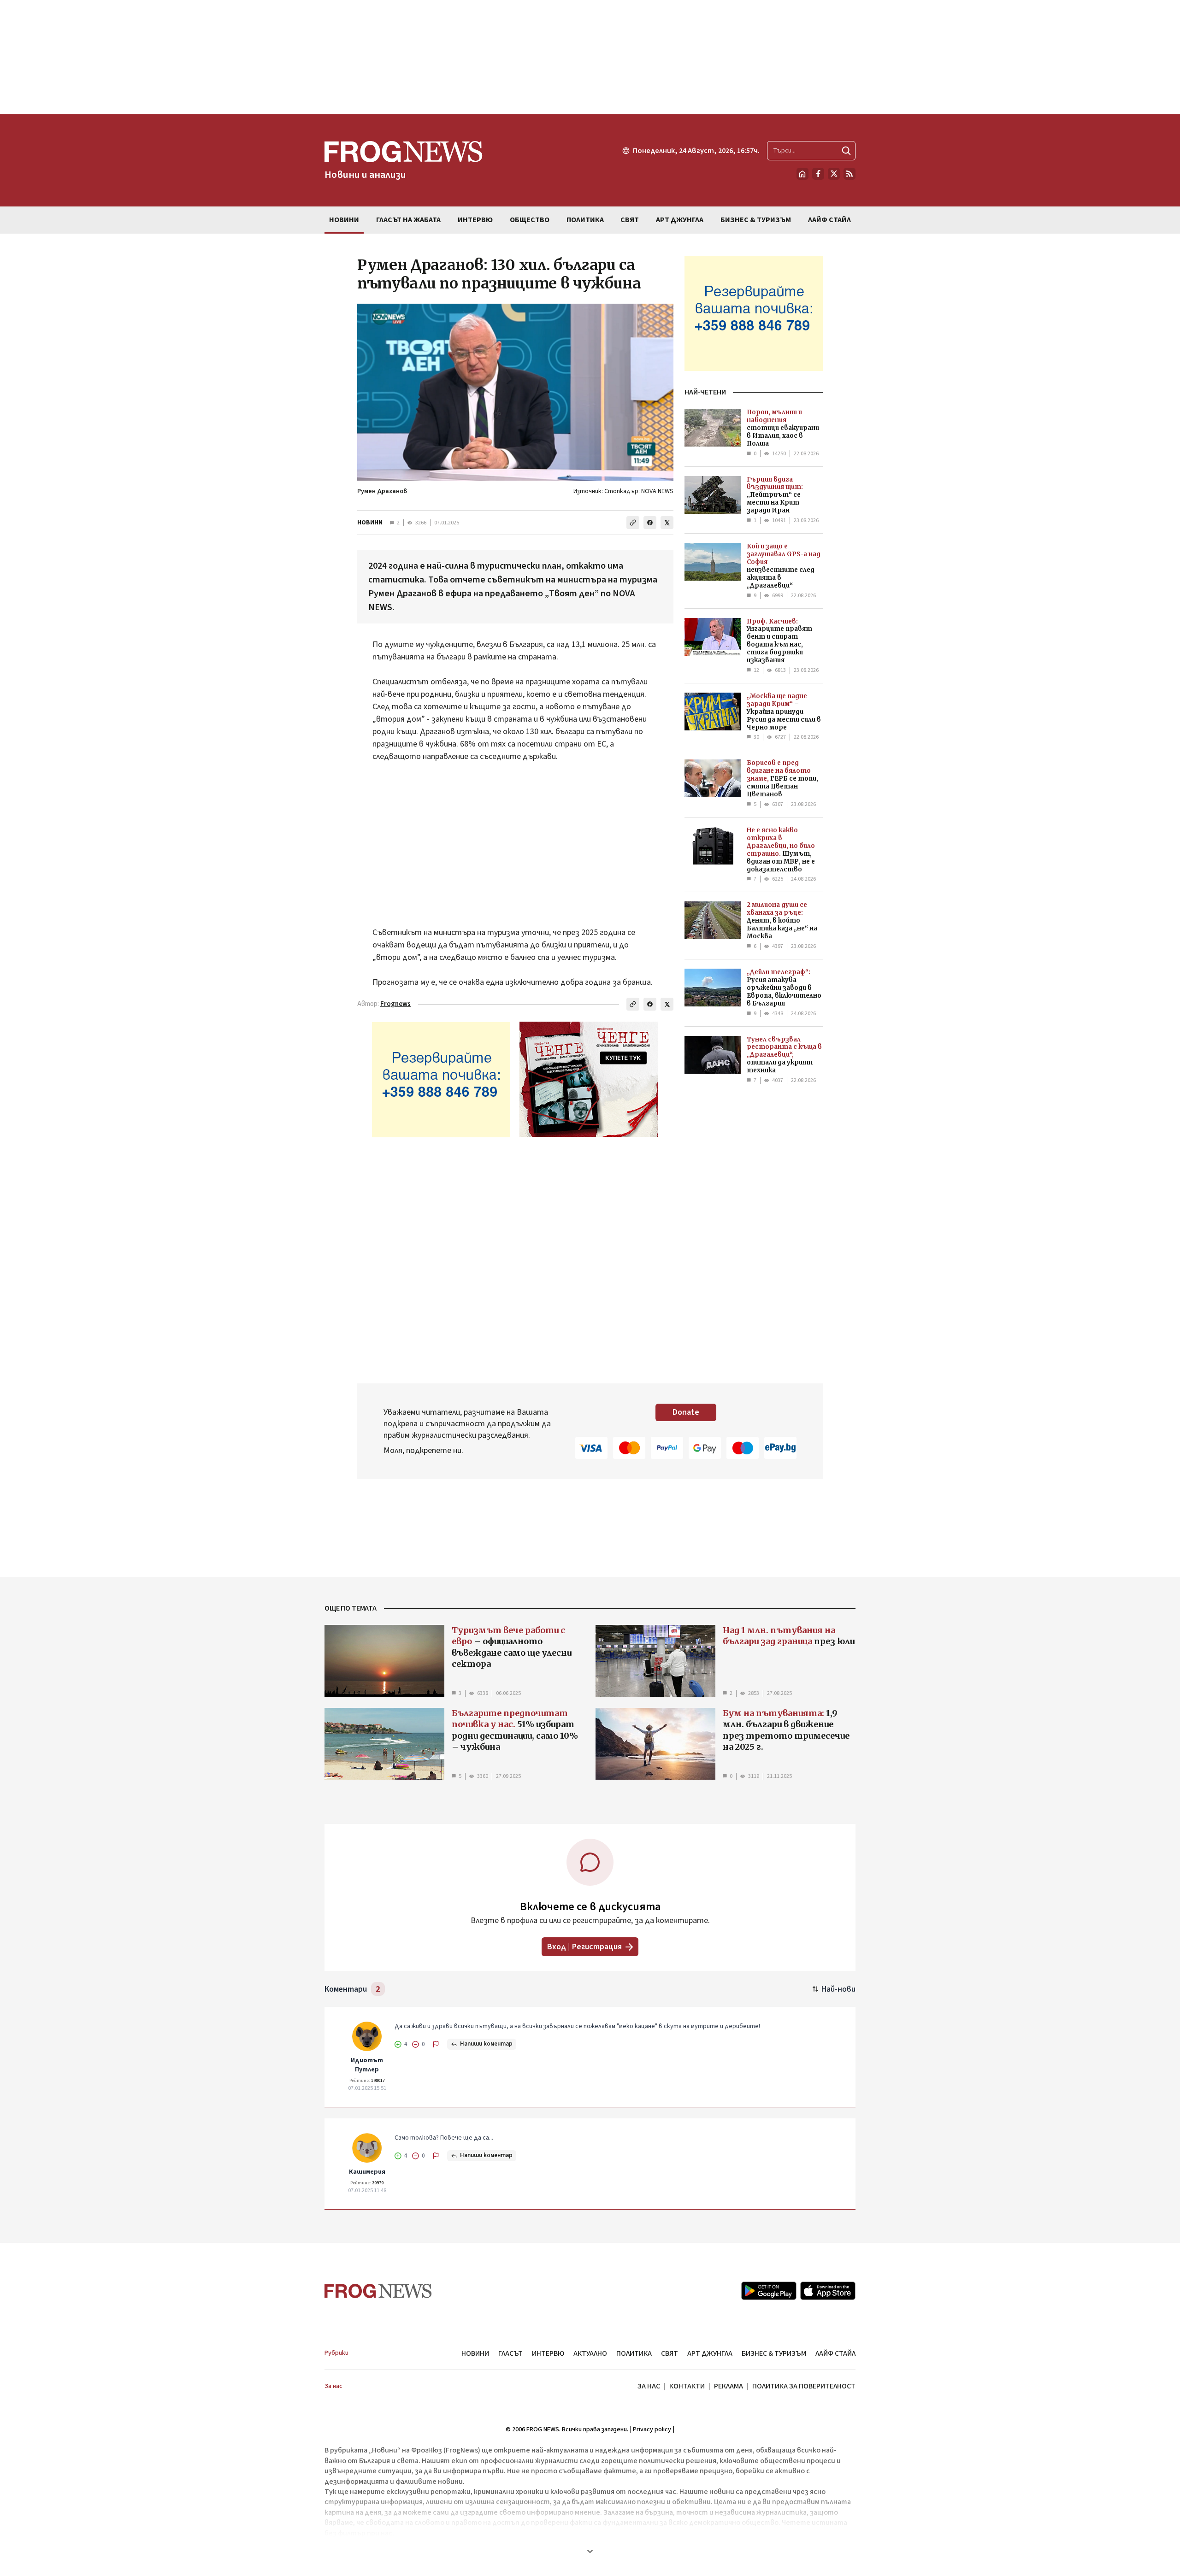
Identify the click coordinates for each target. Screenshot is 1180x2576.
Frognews (395, 1004)
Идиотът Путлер (367, 2065)
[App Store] (828, 2291)
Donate (686, 1412)
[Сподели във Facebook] (650, 523)
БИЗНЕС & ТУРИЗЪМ (774, 2353)
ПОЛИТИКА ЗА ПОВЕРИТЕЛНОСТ (804, 2386)
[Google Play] (769, 2291)
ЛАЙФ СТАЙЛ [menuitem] (829, 220)
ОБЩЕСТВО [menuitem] (530, 220)
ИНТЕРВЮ (548, 2353)
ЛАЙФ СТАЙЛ (835, 2353)
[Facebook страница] (818, 174)
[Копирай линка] (633, 523)
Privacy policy (652, 2429)
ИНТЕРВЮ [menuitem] (475, 220)
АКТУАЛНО (590, 2353)
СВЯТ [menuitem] (630, 220)
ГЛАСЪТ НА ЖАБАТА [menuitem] (408, 220)
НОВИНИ (370, 523)
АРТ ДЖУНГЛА (710, 2353)
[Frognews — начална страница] (378, 2291)
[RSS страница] (850, 174)
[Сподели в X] (667, 523)
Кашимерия (367, 2172)
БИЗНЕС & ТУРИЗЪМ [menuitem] (756, 220)
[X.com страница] (834, 174)
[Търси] (846, 151)
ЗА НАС (649, 2386)
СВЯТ (670, 2353)
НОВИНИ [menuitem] (344, 220)
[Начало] (802, 174)
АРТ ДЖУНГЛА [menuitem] (680, 220)
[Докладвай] (436, 2044)
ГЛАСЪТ (510, 2353)
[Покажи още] (590, 2551)
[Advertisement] (590, 57)
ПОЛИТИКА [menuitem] (585, 220)
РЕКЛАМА (729, 2386)
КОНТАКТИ (687, 2386)
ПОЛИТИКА (634, 2353)
